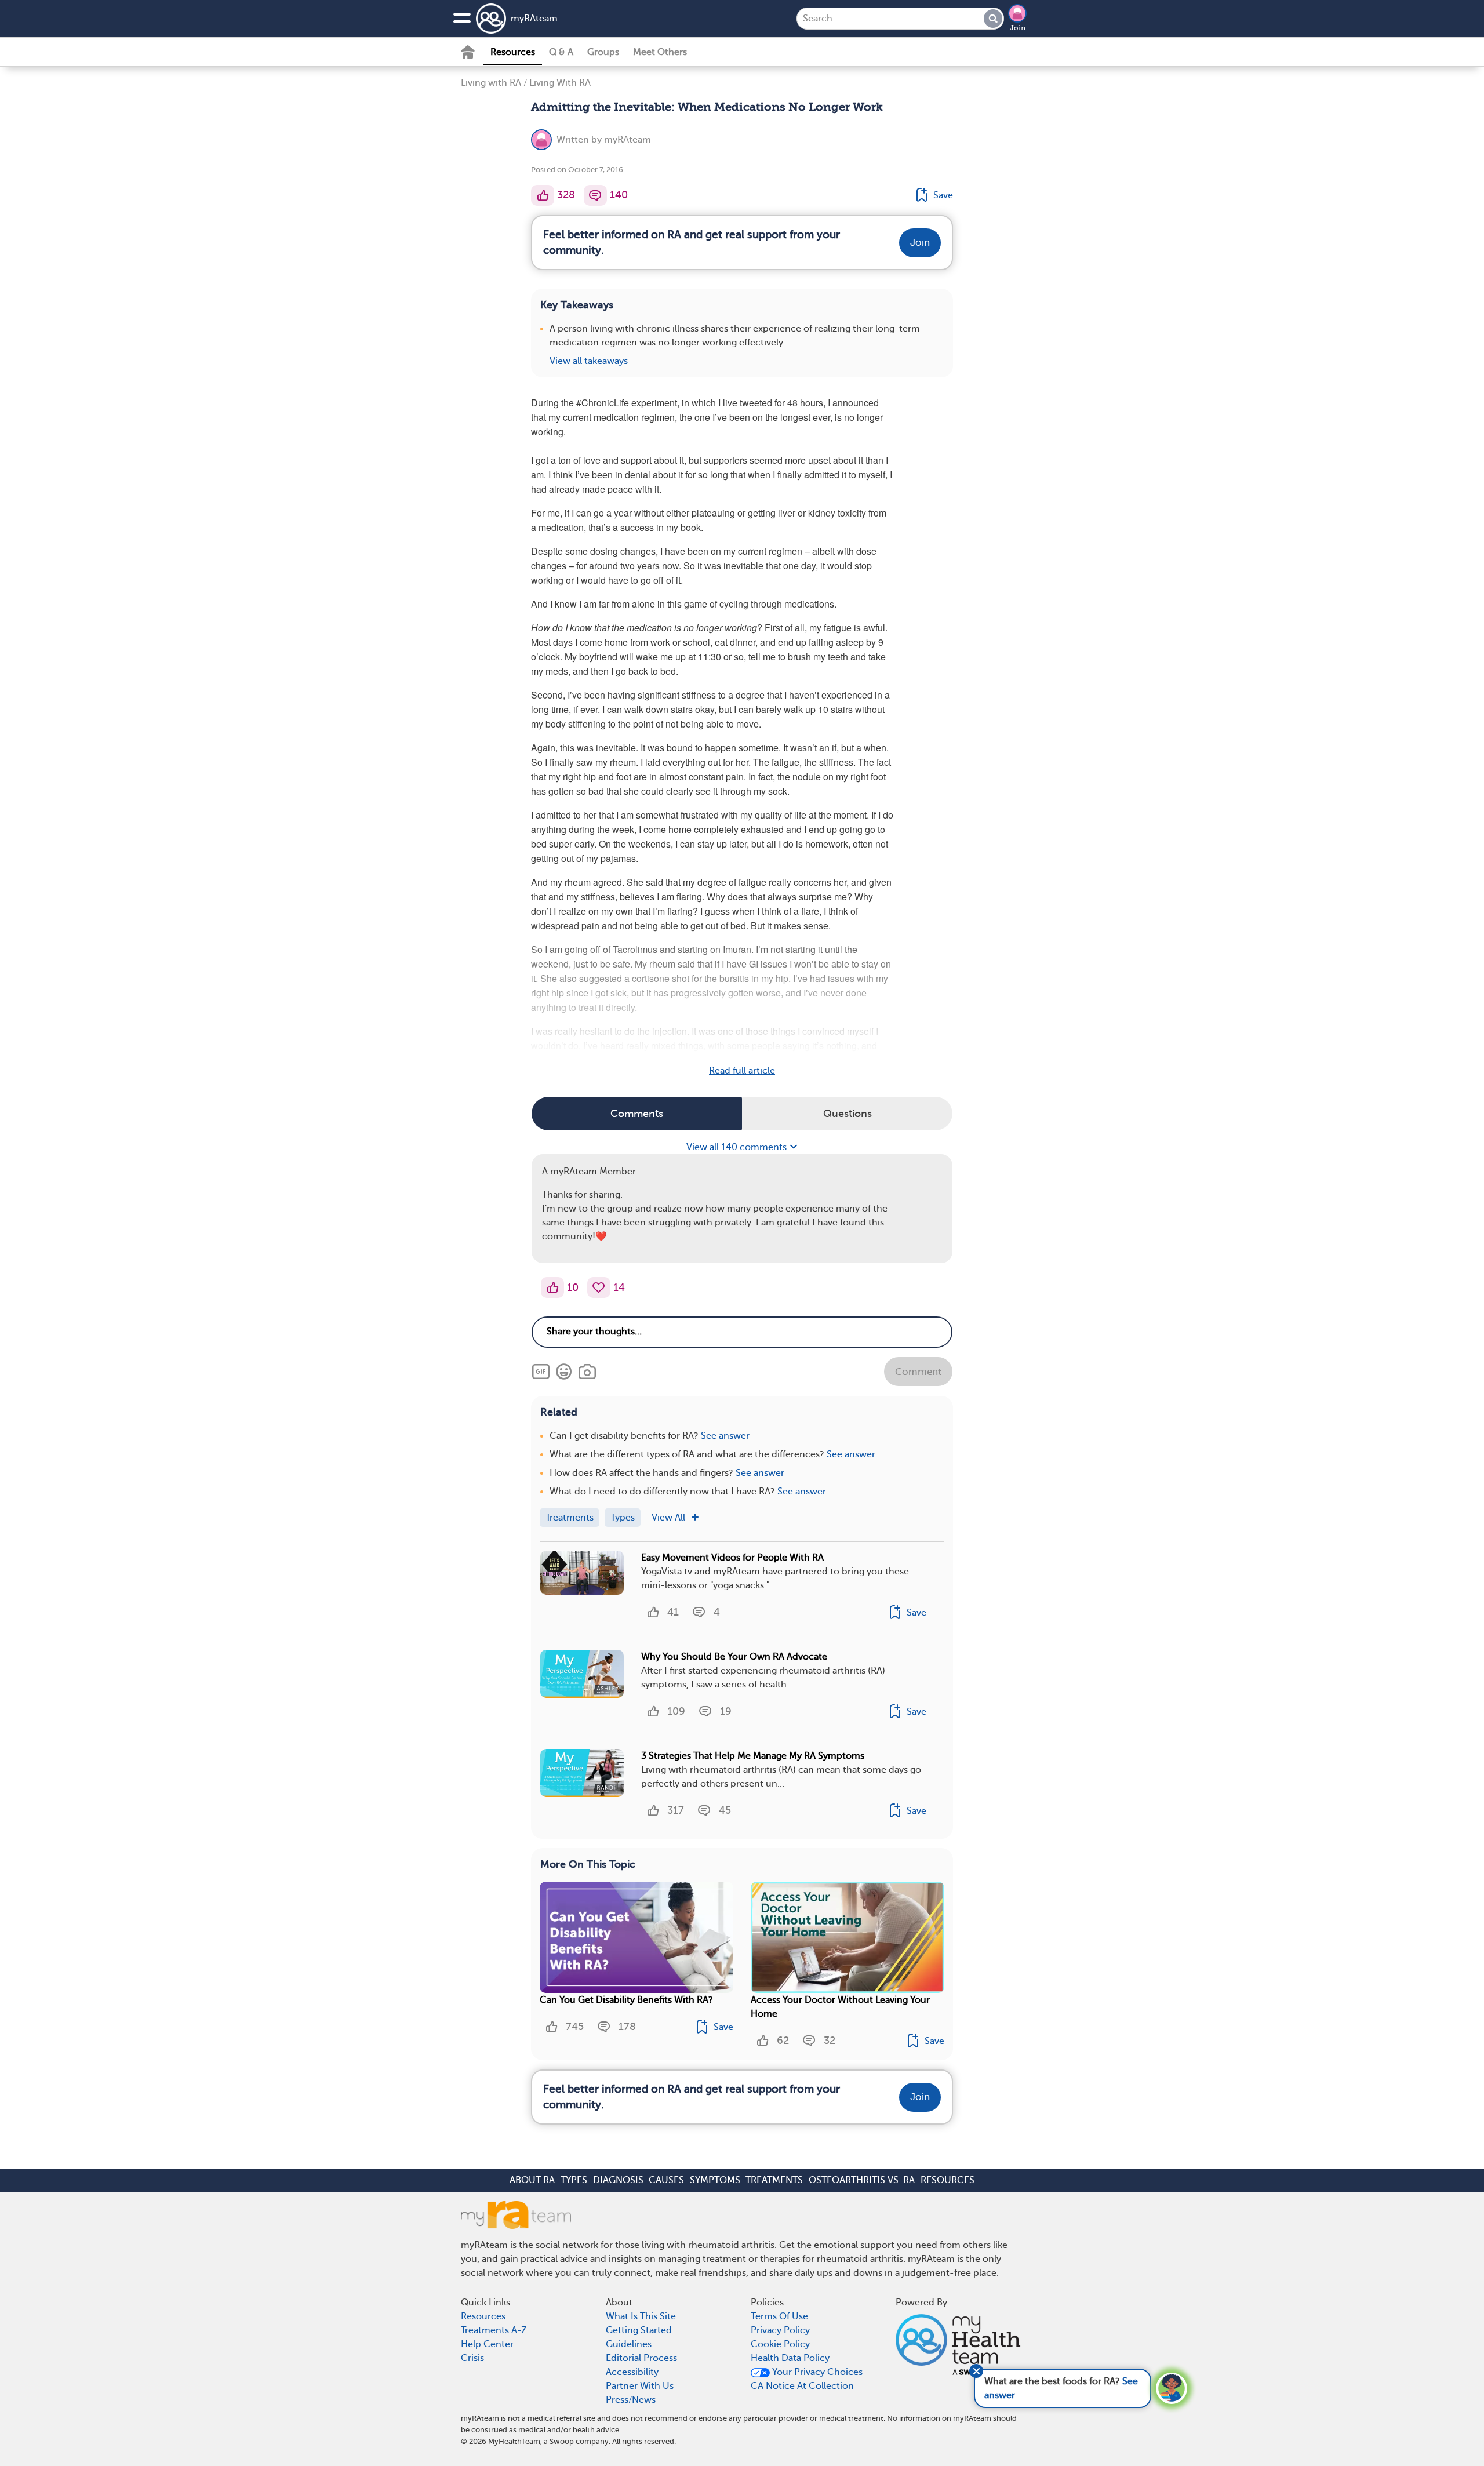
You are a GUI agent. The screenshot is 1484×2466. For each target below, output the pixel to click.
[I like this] (543, 195)
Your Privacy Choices (816, 2372)
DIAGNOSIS (618, 2180)
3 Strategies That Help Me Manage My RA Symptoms (753, 1756)
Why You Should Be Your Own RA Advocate (734, 1657)
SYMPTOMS (715, 2180)
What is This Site (641, 2316)
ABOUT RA (532, 2180)
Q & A (561, 52)
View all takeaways (589, 361)
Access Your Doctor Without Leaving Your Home (840, 2007)
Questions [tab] (848, 1114)
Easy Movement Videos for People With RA (732, 1558)
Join (1018, 28)
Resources (513, 52)
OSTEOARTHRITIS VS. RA (862, 2180)
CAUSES (666, 2180)
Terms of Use (779, 2316)
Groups (603, 52)
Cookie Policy (780, 2344)
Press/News (631, 2400)
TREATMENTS (774, 2180)
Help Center (487, 2344)
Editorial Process (641, 2358)
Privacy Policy (780, 2330)
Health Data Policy (790, 2358)
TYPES (574, 2180)
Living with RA (491, 83)
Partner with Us (640, 2386)
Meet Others (660, 52)
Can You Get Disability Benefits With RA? (626, 2000)
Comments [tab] (637, 1114)
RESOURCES (947, 2180)
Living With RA (560, 83)
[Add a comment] (595, 195)
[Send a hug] (599, 1287)
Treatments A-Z (494, 2330)
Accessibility (632, 2372)
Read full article (742, 1071)
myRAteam (534, 19)
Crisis (472, 2358)
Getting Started (639, 2330)
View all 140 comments (738, 1147)
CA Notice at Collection (802, 2386)
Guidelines (629, 2344)
